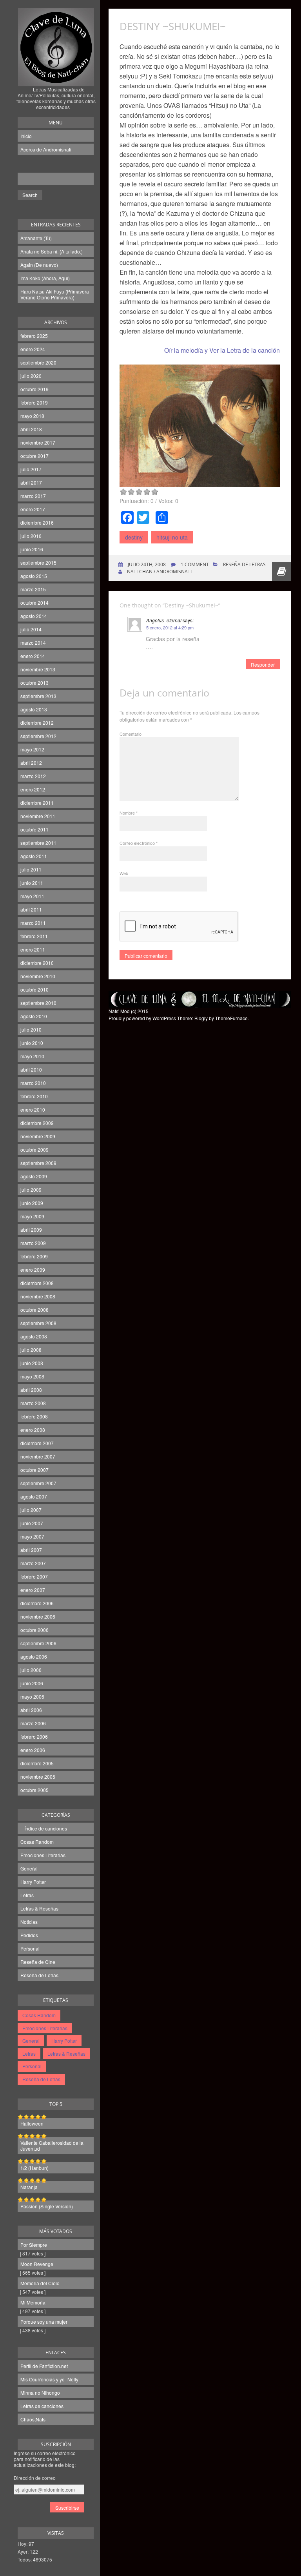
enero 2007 (33, 1590)
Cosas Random (37, 1842)
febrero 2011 (34, 936)
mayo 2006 (32, 1696)
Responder (263, 665)
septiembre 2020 (38, 362)
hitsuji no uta (172, 537)
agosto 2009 (34, 1176)
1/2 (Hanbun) (34, 2168)
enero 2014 (33, 656)
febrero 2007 (34, 1576)
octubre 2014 (34, 603)
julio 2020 (31, 376)
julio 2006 (31, 1670)
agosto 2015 (34, 576)
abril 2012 (31, 763)
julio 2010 (31, 1029)
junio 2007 (32, 1523)
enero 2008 (33, 1430)
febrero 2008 (34, 1416)
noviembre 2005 (38, 1777)
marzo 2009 (33, 1243)
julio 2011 (31, 869)
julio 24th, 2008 (146, 564)
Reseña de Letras (39, 1975)
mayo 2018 (32, 416)
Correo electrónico (139, 843)
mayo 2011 (32, 896)
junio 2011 (32, 883)
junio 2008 (32, 1363)
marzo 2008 (33, 1403)
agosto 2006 (34, 1656)
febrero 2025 (34, 336)
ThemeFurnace (231, 1018)
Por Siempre (34, 2245)
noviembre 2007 (38, 1456)
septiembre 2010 (38, 1003)
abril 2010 (31, 1069)
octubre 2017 (34, 456)
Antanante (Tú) (36, 238)
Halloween (32, 2123)
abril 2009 (31, 1230)
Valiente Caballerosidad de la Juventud (52, 2146)
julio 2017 (31, 469)
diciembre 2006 (37, 1603)
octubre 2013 (34, 683)
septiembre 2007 (38, 1483)
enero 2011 (33, 949)
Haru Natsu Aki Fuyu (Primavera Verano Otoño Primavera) (55, 294)
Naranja (29, 2187)
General (29, 1868)
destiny (134, 537)
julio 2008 (31, 1350)
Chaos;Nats (33, 2419)
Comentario (131, 734)
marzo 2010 (33, 1083)
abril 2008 (31, 1390)
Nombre (129, 813)
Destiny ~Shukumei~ (173, 26)
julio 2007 (31, 1510)
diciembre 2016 (37, 522)
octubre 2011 (34, 829)
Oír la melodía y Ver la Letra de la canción (222, 350)
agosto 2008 (34, 1336)
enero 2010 (33, 1109)
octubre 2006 (34, 1630)
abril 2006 (31, 1710)
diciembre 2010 (37, 963)
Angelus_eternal (164, 620)
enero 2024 (33, 349)
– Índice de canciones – (46, 1828)
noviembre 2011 (38, 816)
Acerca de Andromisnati (46, 149)
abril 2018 (31, 429)
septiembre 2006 (38, 1643)
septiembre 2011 (38, 843)
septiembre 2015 (38, 562)
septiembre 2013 (38, 696)
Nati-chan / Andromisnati (159, 572)
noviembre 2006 (38, 1616)
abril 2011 (31, 909)
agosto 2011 (34, 856)
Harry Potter (33, 1882)
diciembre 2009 (37, 1123)
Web (124, 873)
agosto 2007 (34, 1496)
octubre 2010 (34, 989)
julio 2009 (31, 1190)
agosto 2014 (34, 616)
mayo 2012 (32, 749)
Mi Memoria (33, 2302)
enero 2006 (33, 1750)
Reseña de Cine (38, 1962)
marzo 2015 (33, 589)
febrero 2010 (34, 1096)
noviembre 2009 (38, 1136)
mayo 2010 (32, 1056)
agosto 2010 (34, 1016)
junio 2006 (32, 1683)
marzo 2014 (33, 643)
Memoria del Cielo (40, 2283)
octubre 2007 (34, 1470)
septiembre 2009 (38, 1163)
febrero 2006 (34, 1736)
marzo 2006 (33, 1723)
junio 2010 (32, 1043)
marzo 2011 (33, 923)
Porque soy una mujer (44, 2322)
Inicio (26, 136)
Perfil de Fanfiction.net (44, 2366)
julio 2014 (31, 629)
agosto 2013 (34, 709)
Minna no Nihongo (40, 2393)
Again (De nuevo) (39, 265)
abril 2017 (31, 482)
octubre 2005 (34, 1790)
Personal (30, 1948)
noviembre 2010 (38, 976)
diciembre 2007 (37, 1443)
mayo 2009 (32, 1216)
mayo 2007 (32, 1536)
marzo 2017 (33, 496)
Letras (27, 1895)
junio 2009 (32, 1203)
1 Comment (195, 564)
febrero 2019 (34, 402)
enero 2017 (33, 509)
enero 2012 (33, 789)
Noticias (29, 1922)
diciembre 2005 (37, 1763)
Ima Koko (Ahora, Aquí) (45, 278)
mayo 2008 (32, 1376)
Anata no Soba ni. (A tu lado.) (52, 251)
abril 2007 (31, 1550)
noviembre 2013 (38, 669)
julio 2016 (31, 536)
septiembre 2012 (38, 736)
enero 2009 (33, 1270)
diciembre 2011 (37, 803)
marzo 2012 (33, 776)
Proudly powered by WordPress (142, 1018)
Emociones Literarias (43, 1855)
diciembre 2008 (37, 1283)
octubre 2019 (34, 389)
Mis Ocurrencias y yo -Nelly (49, 2379)
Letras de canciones (42, 2406)
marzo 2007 (33, 1563)
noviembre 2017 (38, 442)
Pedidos (29, 1935)
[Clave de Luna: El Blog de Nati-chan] (56, 76)
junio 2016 (32, 549)
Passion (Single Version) (47, 2206)
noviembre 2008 (38, 1296)
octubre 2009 (34, 1149)
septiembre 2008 (38, 1323)
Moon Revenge (37, 2264)
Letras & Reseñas (39, 1908)
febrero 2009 (34, 1256)
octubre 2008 (34, 1310)
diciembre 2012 (37, 723)
